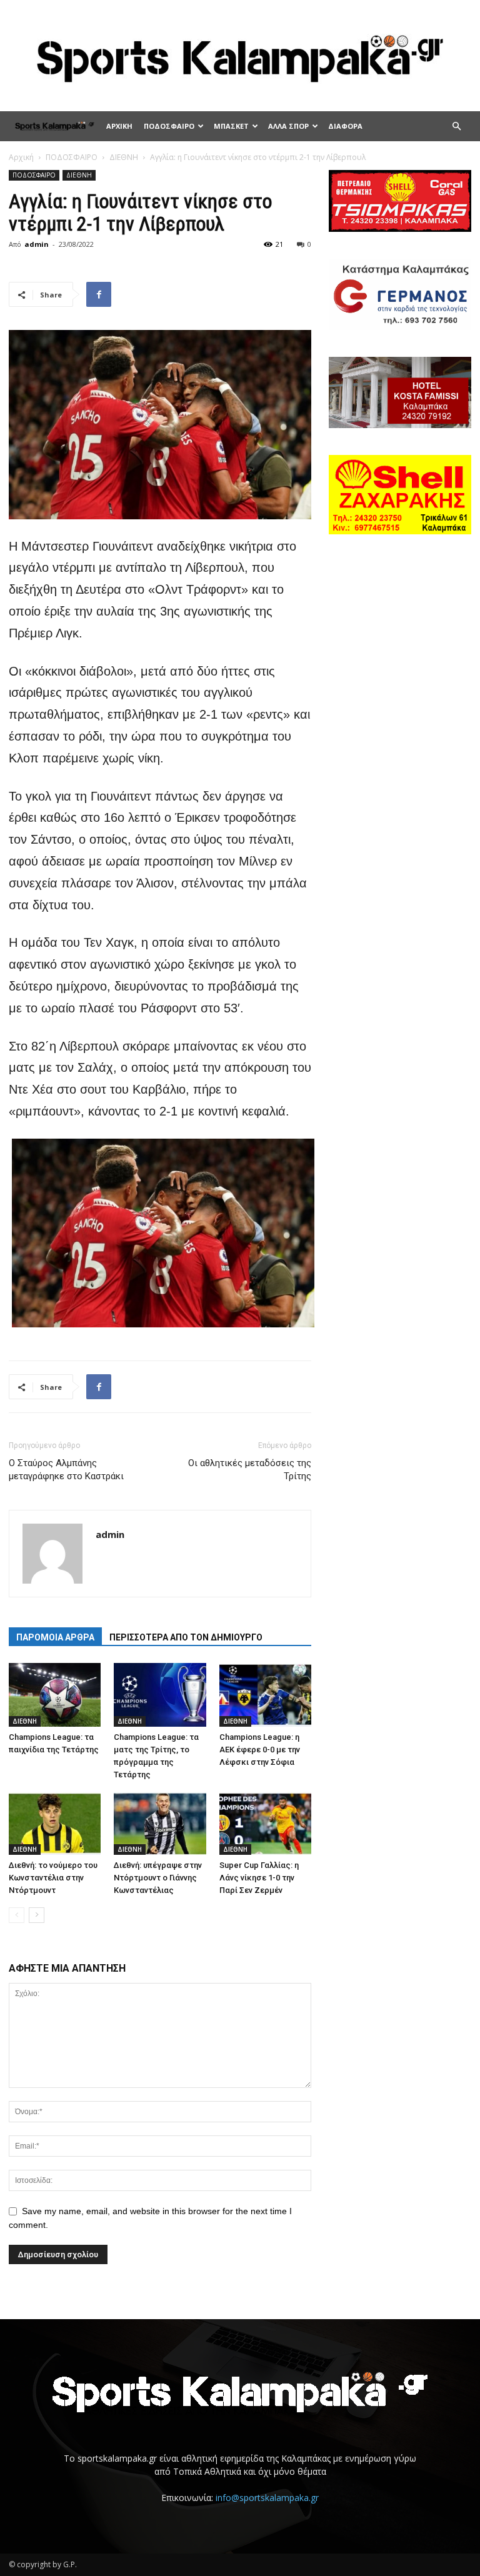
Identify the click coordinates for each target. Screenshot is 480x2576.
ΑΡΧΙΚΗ (119, 126)
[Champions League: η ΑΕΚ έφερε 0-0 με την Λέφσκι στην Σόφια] (265, 1695)
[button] (456, 127)
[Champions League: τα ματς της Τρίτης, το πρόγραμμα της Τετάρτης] (160, 1695)
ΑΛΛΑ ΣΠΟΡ (288, 126)
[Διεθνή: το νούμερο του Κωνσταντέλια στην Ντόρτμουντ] (55, 1823)
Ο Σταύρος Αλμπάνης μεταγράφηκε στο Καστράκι (66, 1470)
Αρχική (21, 157)
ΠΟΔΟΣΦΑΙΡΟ (169, 126)
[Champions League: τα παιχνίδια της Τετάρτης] (55, 1695)
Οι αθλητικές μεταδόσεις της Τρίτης (250, 1470)
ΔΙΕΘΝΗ (124, 157)
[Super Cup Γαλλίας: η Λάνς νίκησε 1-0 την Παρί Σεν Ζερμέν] (265, 1823)
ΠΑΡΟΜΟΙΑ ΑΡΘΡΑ (55, 1637)
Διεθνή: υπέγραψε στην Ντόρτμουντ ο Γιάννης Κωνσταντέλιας (158, 1878)
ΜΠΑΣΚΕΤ (231, 126)
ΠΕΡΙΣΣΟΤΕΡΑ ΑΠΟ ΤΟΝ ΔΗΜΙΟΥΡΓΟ (186, 1637)
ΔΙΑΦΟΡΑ (345, 126)
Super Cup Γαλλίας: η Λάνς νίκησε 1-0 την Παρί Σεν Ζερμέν (259, 1878)
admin (37, 244)
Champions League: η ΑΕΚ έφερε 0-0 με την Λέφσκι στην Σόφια (260, 1750)
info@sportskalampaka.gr (267, 2498)
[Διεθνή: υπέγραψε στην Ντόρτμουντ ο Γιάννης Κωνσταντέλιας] (160, 1823)
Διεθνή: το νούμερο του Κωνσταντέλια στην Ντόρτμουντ (53, 1878)
